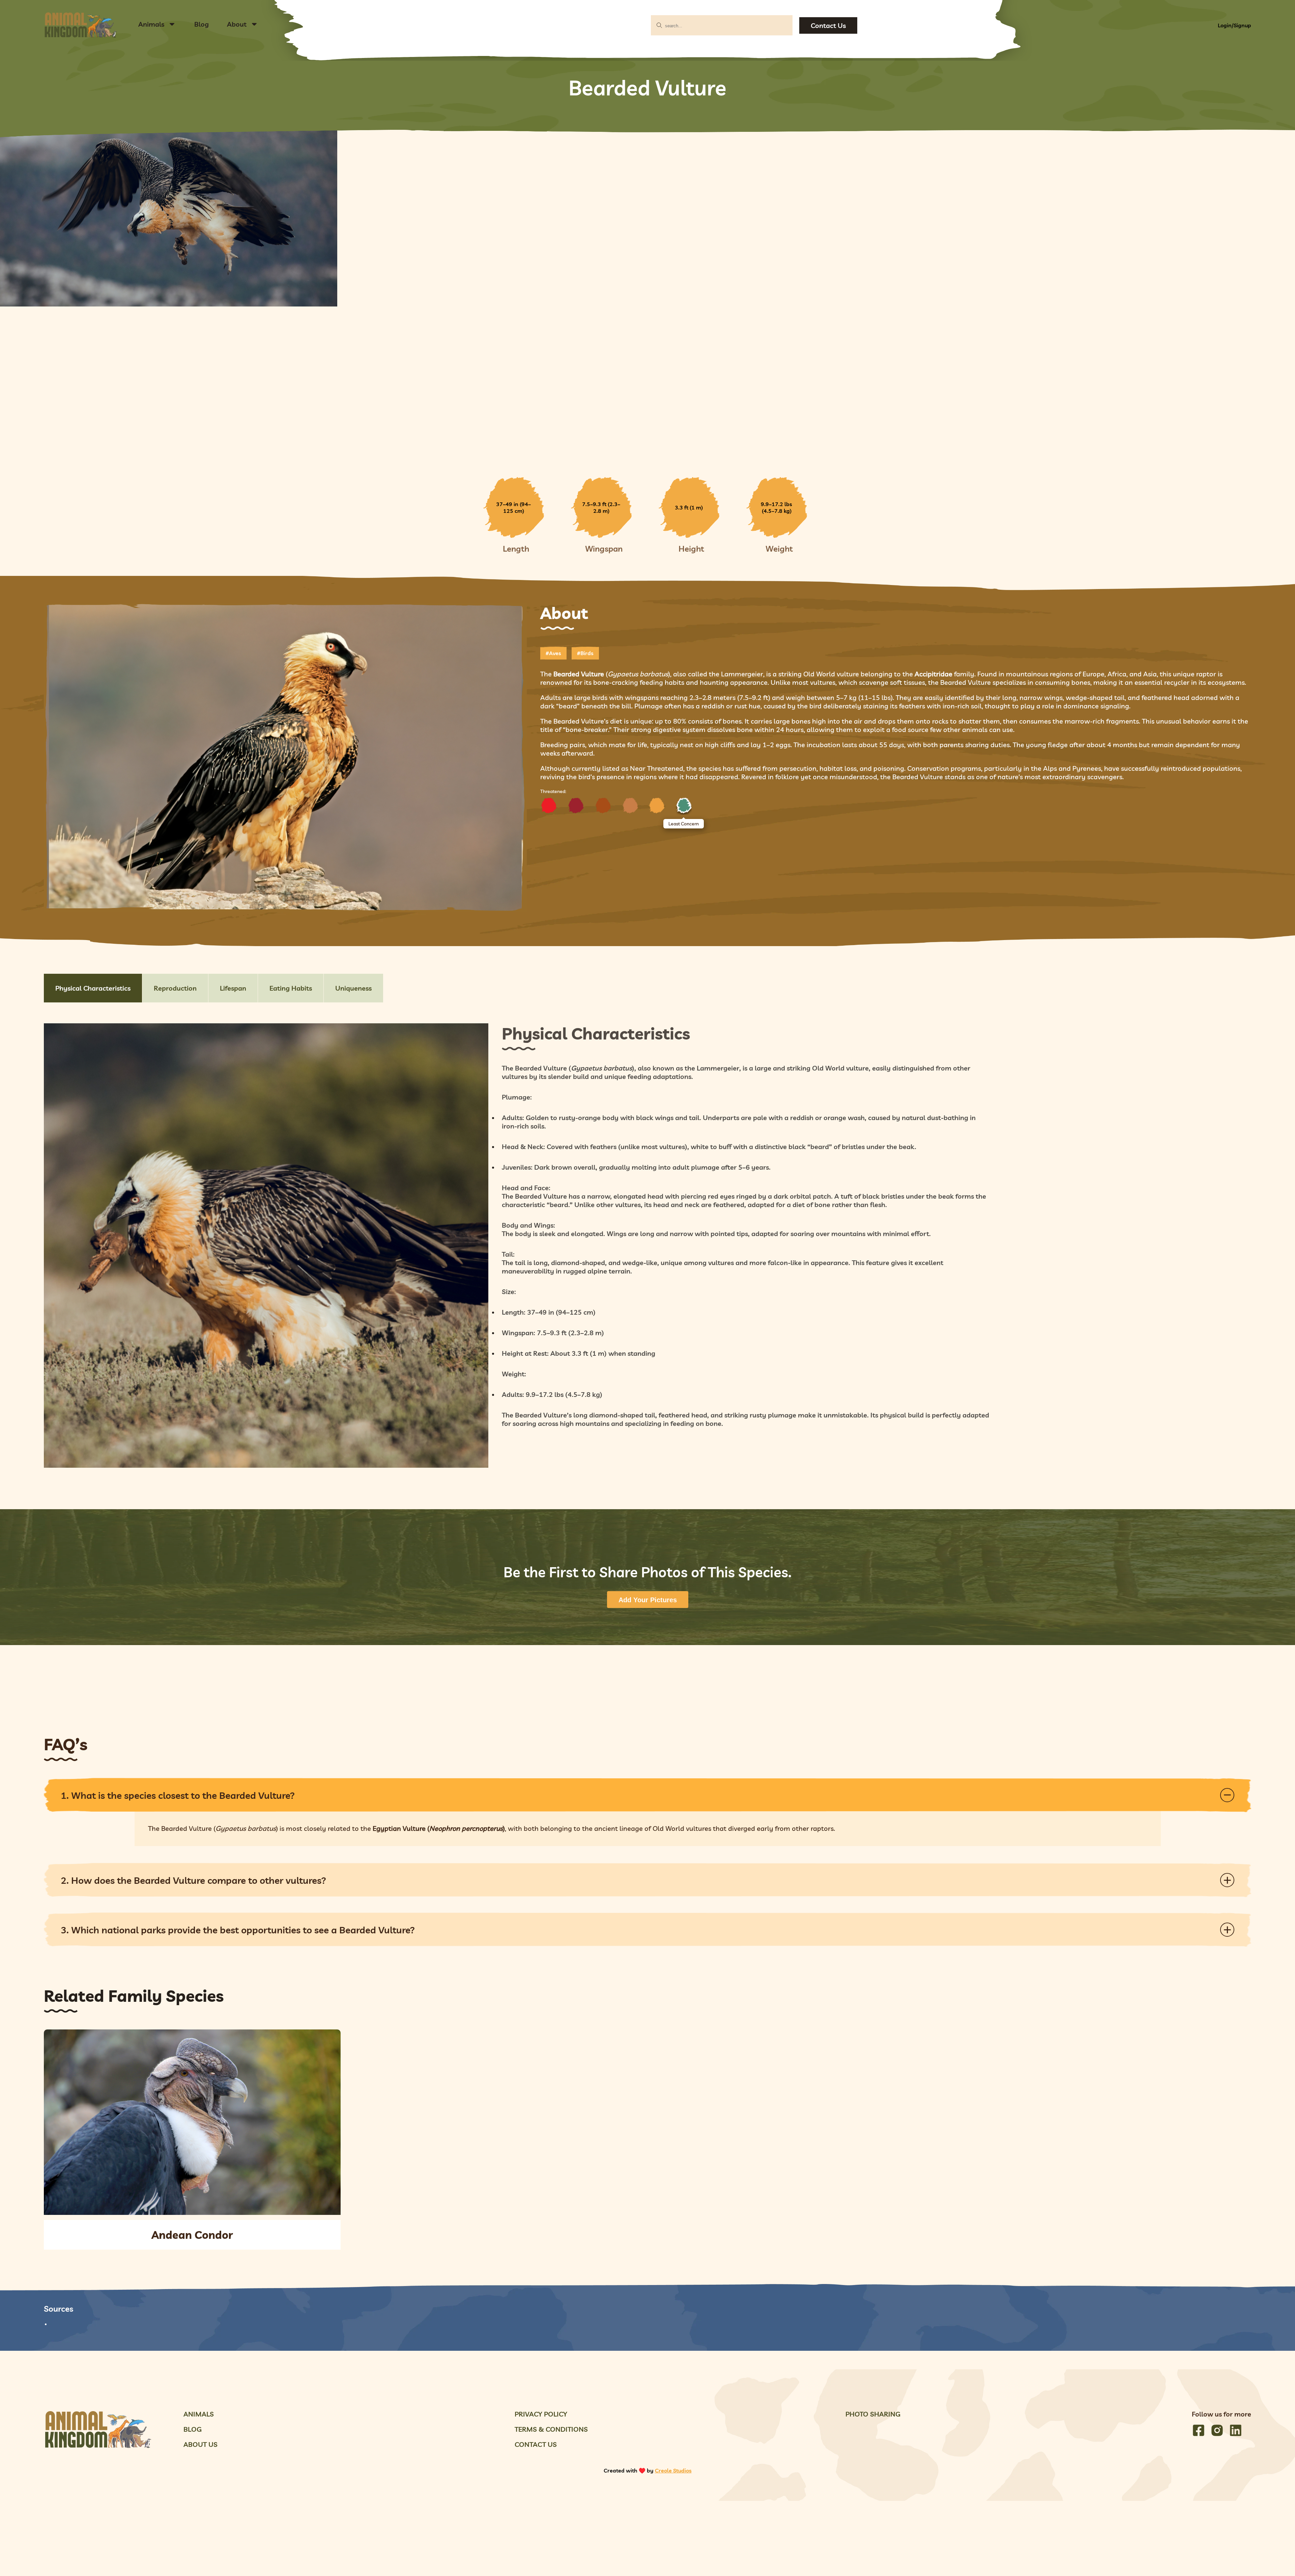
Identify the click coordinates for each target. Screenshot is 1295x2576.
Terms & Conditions (551, 2429)
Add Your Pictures (648, 1600)
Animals (151, 24)
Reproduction (175, 988)
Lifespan (233, 988)
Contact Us (828, 25)
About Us (200, 2444)
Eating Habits (291, 988)
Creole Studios (673, 2470)
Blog (202, 24)
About (237, 24)
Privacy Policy (541, 2414)
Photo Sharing (873, 2414)
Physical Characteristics (93, 988)
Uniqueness (353, 988)
